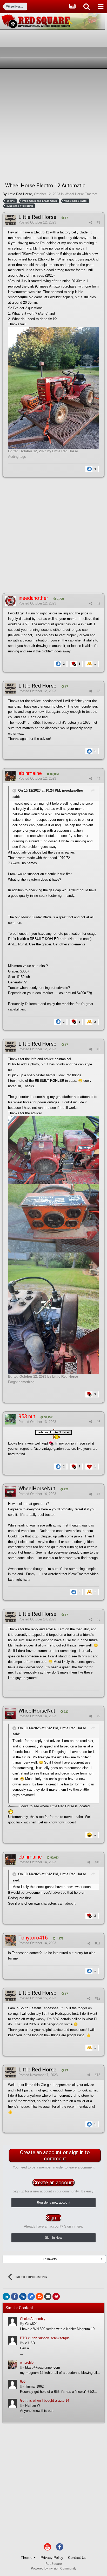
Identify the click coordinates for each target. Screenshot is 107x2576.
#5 (98, 1049)
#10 (98, 1862)
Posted (37, 222)
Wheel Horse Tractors (81, 194)
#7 (98, 1494)
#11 (98, 1943)
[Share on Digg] (23, 2297)
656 (23, 2381)
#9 (98, 1716)
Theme (27, 2558)
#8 (98, 1620)
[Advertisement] (53, 125)
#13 (98, 2075)
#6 (98, 1422)
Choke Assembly (33, 2319)
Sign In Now (53, 2238)
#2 (98, 604)
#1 (98, 222)
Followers (50, 2259)
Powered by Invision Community (54, 2568)
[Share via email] (48, 2297)
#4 (98, 779)
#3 (98, 691)
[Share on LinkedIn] (6, 2297)
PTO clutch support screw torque (45, 2338)
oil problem (28, 2362)
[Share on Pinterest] (56, 2297)
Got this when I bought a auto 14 (45, 2400)
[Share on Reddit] (39, 2297)
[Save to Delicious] (31, 2297)
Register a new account (53, 2203)
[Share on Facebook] (15, 2297)
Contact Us (77, 2558)
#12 (98, 1998)
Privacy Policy (52, 2558)
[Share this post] (91, 222)
